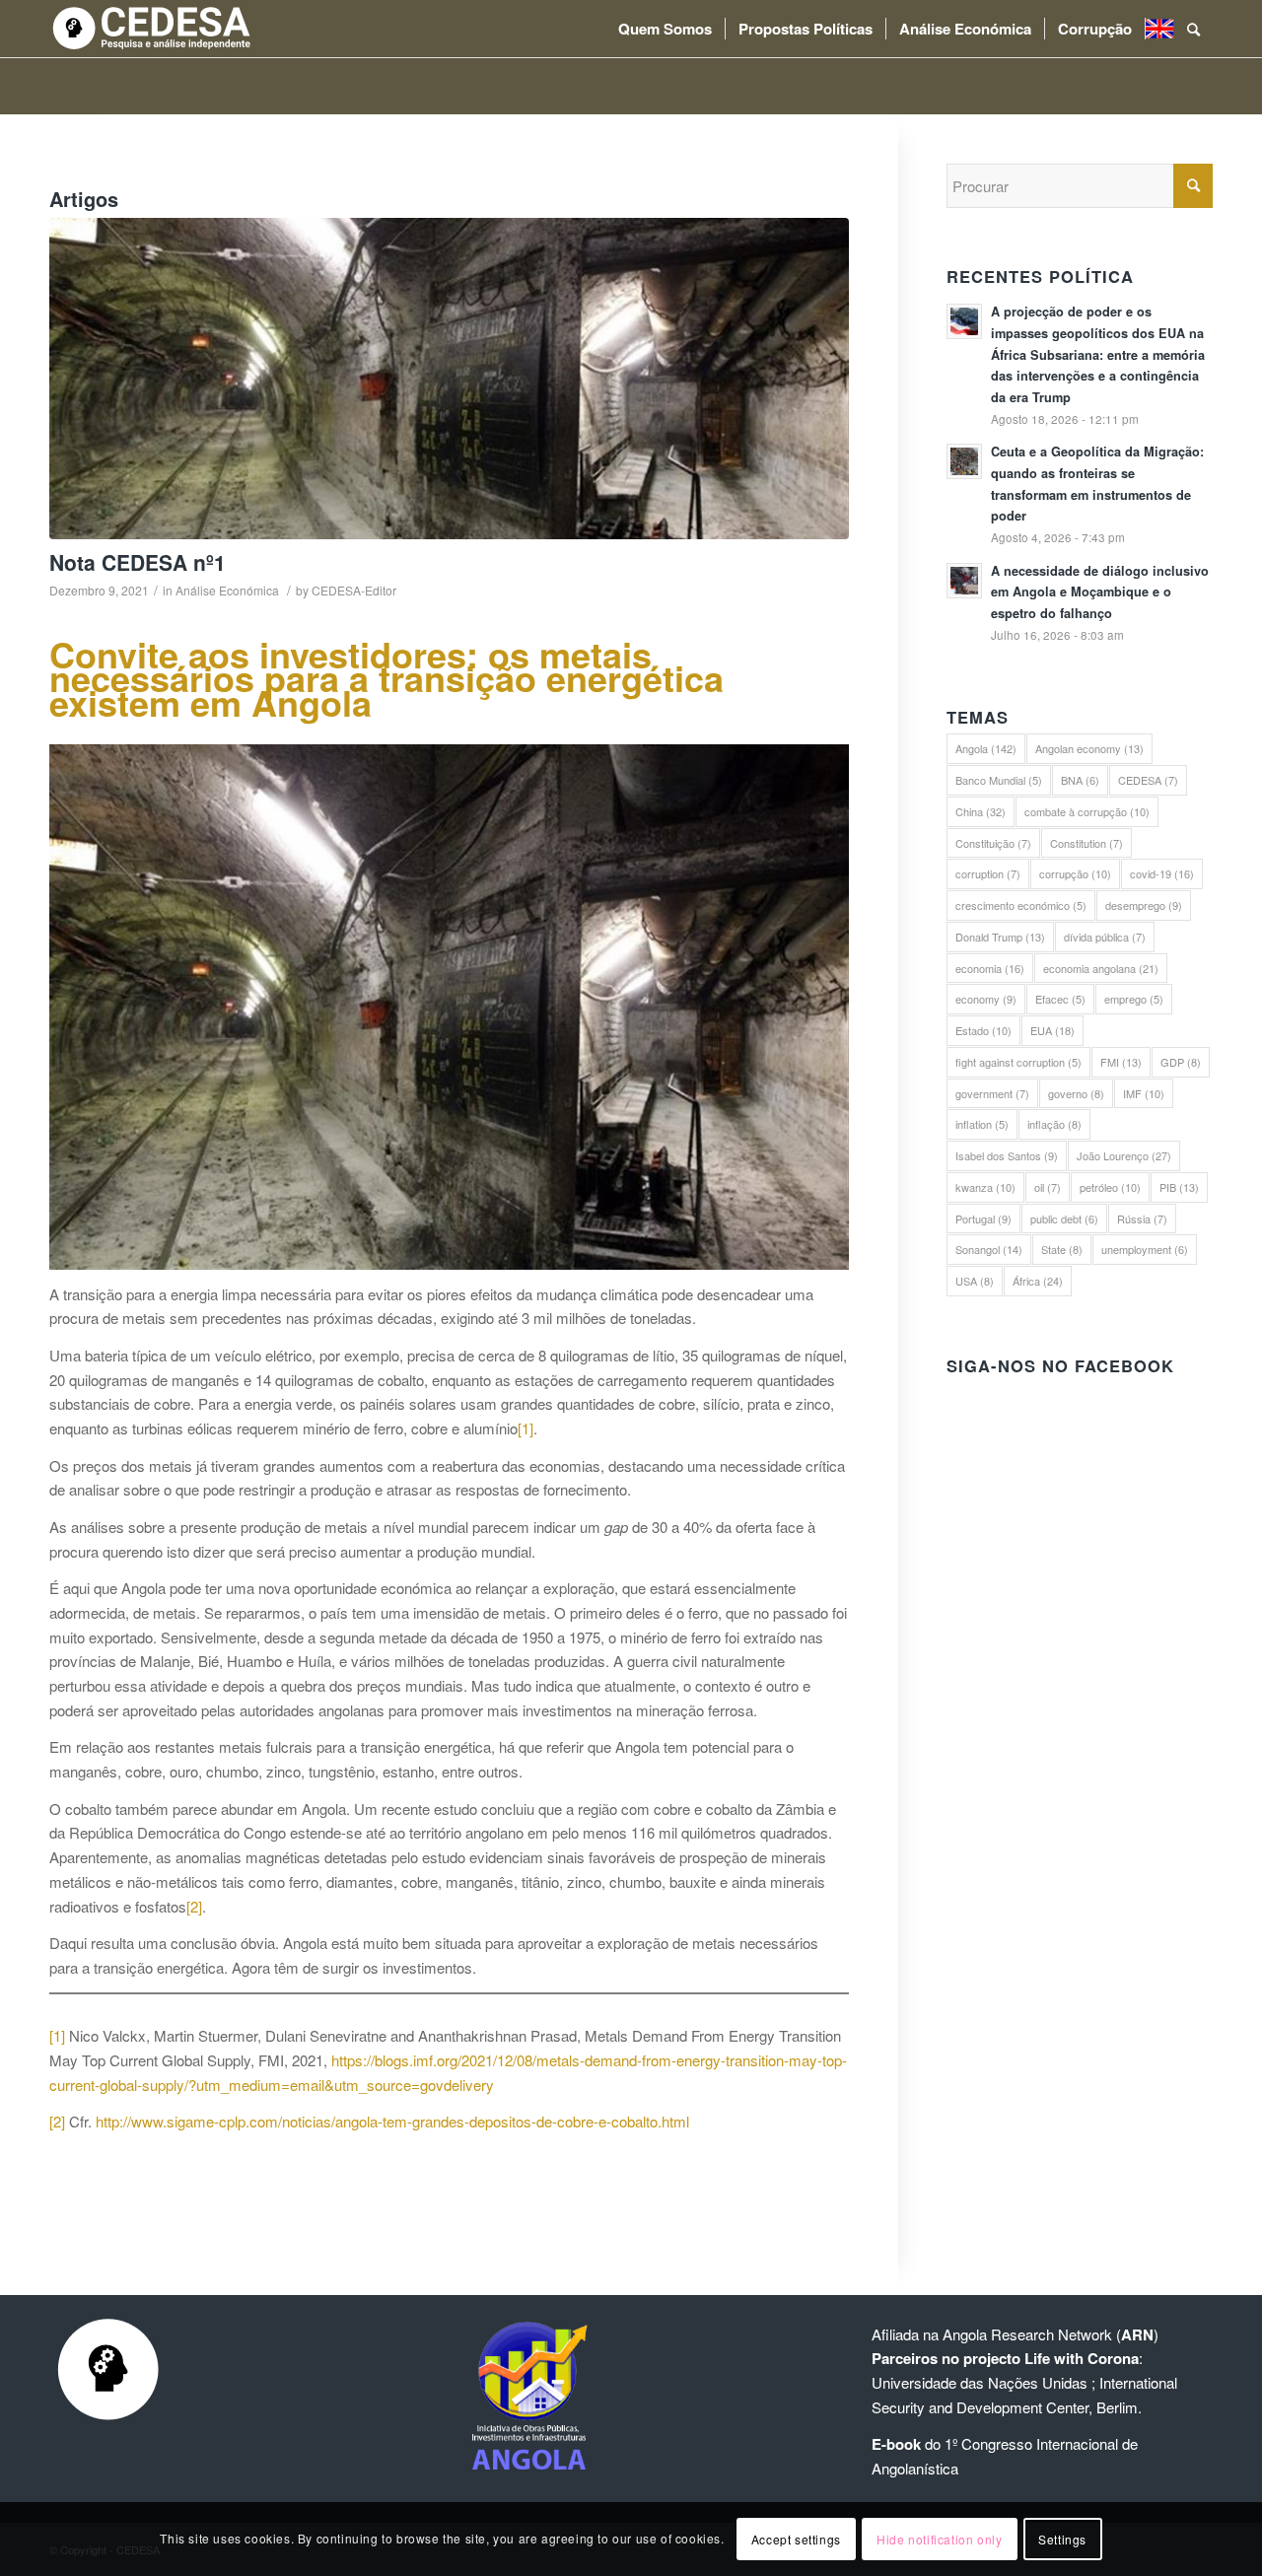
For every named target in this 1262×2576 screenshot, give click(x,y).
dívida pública (1105, 937)
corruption (988, 873)
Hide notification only (939, 2538)
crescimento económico (1021, 905)
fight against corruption (1018, 1062)
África (1038, 1281)
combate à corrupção (1087, 811)
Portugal (983, 1218)
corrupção (1075, 873)
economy (986, 999)
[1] (526, 1428)
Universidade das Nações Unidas (980, 2382)
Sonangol (989, 1249)
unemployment (1145, 1249)
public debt (1064, 1218)
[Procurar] (1193, 29)
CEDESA (1148, 780)
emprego (1134, 999)
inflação (1054, 1124)
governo (1076, 1093)
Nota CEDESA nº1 (138, 562)
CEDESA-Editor (354, 590)
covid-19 (1162, 873)
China (981, 811)
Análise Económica (227, 590)
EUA (1052, 1030)
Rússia (1142, 1218)
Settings (1062, 2538)
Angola (986, 748)
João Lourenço (1124, 1155)
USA (975, 1281)
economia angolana (1101, 968)
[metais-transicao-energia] (449, 379)
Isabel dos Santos (1007, 1155)
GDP (1181, 1062)
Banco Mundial (999, 780)
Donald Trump (1000, 937)
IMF (1144, 1093)
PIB (1179, 1187)
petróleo (1110, 1187)
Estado (983, 1030)
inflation (982, 1124)
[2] (194, 1906)
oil (1048, 1187)
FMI (1121, 1062)
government (992, 1093)
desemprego (1144, 905)
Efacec (1060, 999)
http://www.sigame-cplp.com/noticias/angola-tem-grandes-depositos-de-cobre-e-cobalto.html (392, 2121)
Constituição (993, 843)
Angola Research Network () (1051, 2334)
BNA (1080, 780)
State (1062, 1249)
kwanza (985, 1187)
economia (990, 968)
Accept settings (796, 2538)
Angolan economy (1089, 748)
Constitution (1087, 843)
